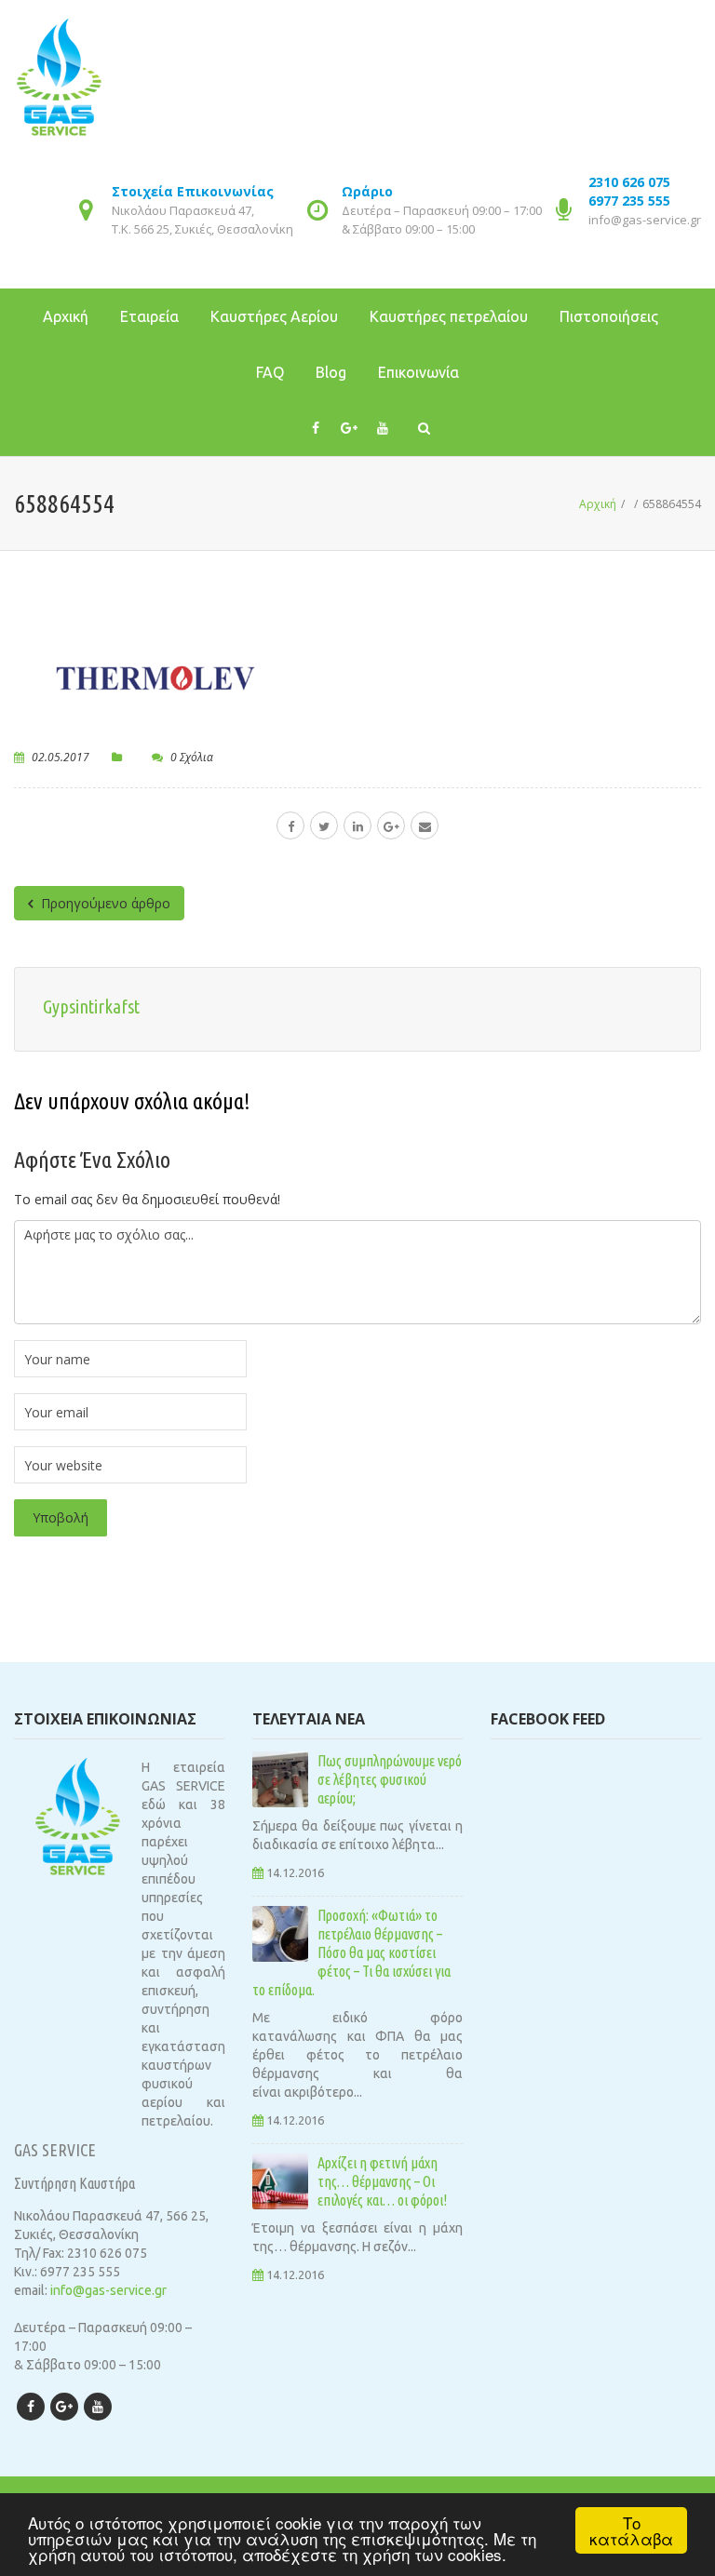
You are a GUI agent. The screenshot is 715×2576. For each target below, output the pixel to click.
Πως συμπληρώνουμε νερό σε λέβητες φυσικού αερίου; (390, 1779)
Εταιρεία (149, 316)
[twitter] (324, 825)
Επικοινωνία (418, 372)
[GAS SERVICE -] (59, 65)
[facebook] (290, 825)
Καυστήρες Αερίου (274, 316)
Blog (331, 372)
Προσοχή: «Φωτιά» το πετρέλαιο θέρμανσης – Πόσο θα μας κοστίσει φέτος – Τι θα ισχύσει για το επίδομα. (351, 1952)
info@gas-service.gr (645, 220)
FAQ (270, 372)
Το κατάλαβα (631, 2530)
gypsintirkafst (91, 1006)
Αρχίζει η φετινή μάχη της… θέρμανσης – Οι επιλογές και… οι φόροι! (382, 2181)
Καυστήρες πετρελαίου (449, 316)
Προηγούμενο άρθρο (104, 903)
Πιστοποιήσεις (609, 316)
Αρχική (66, 316)
